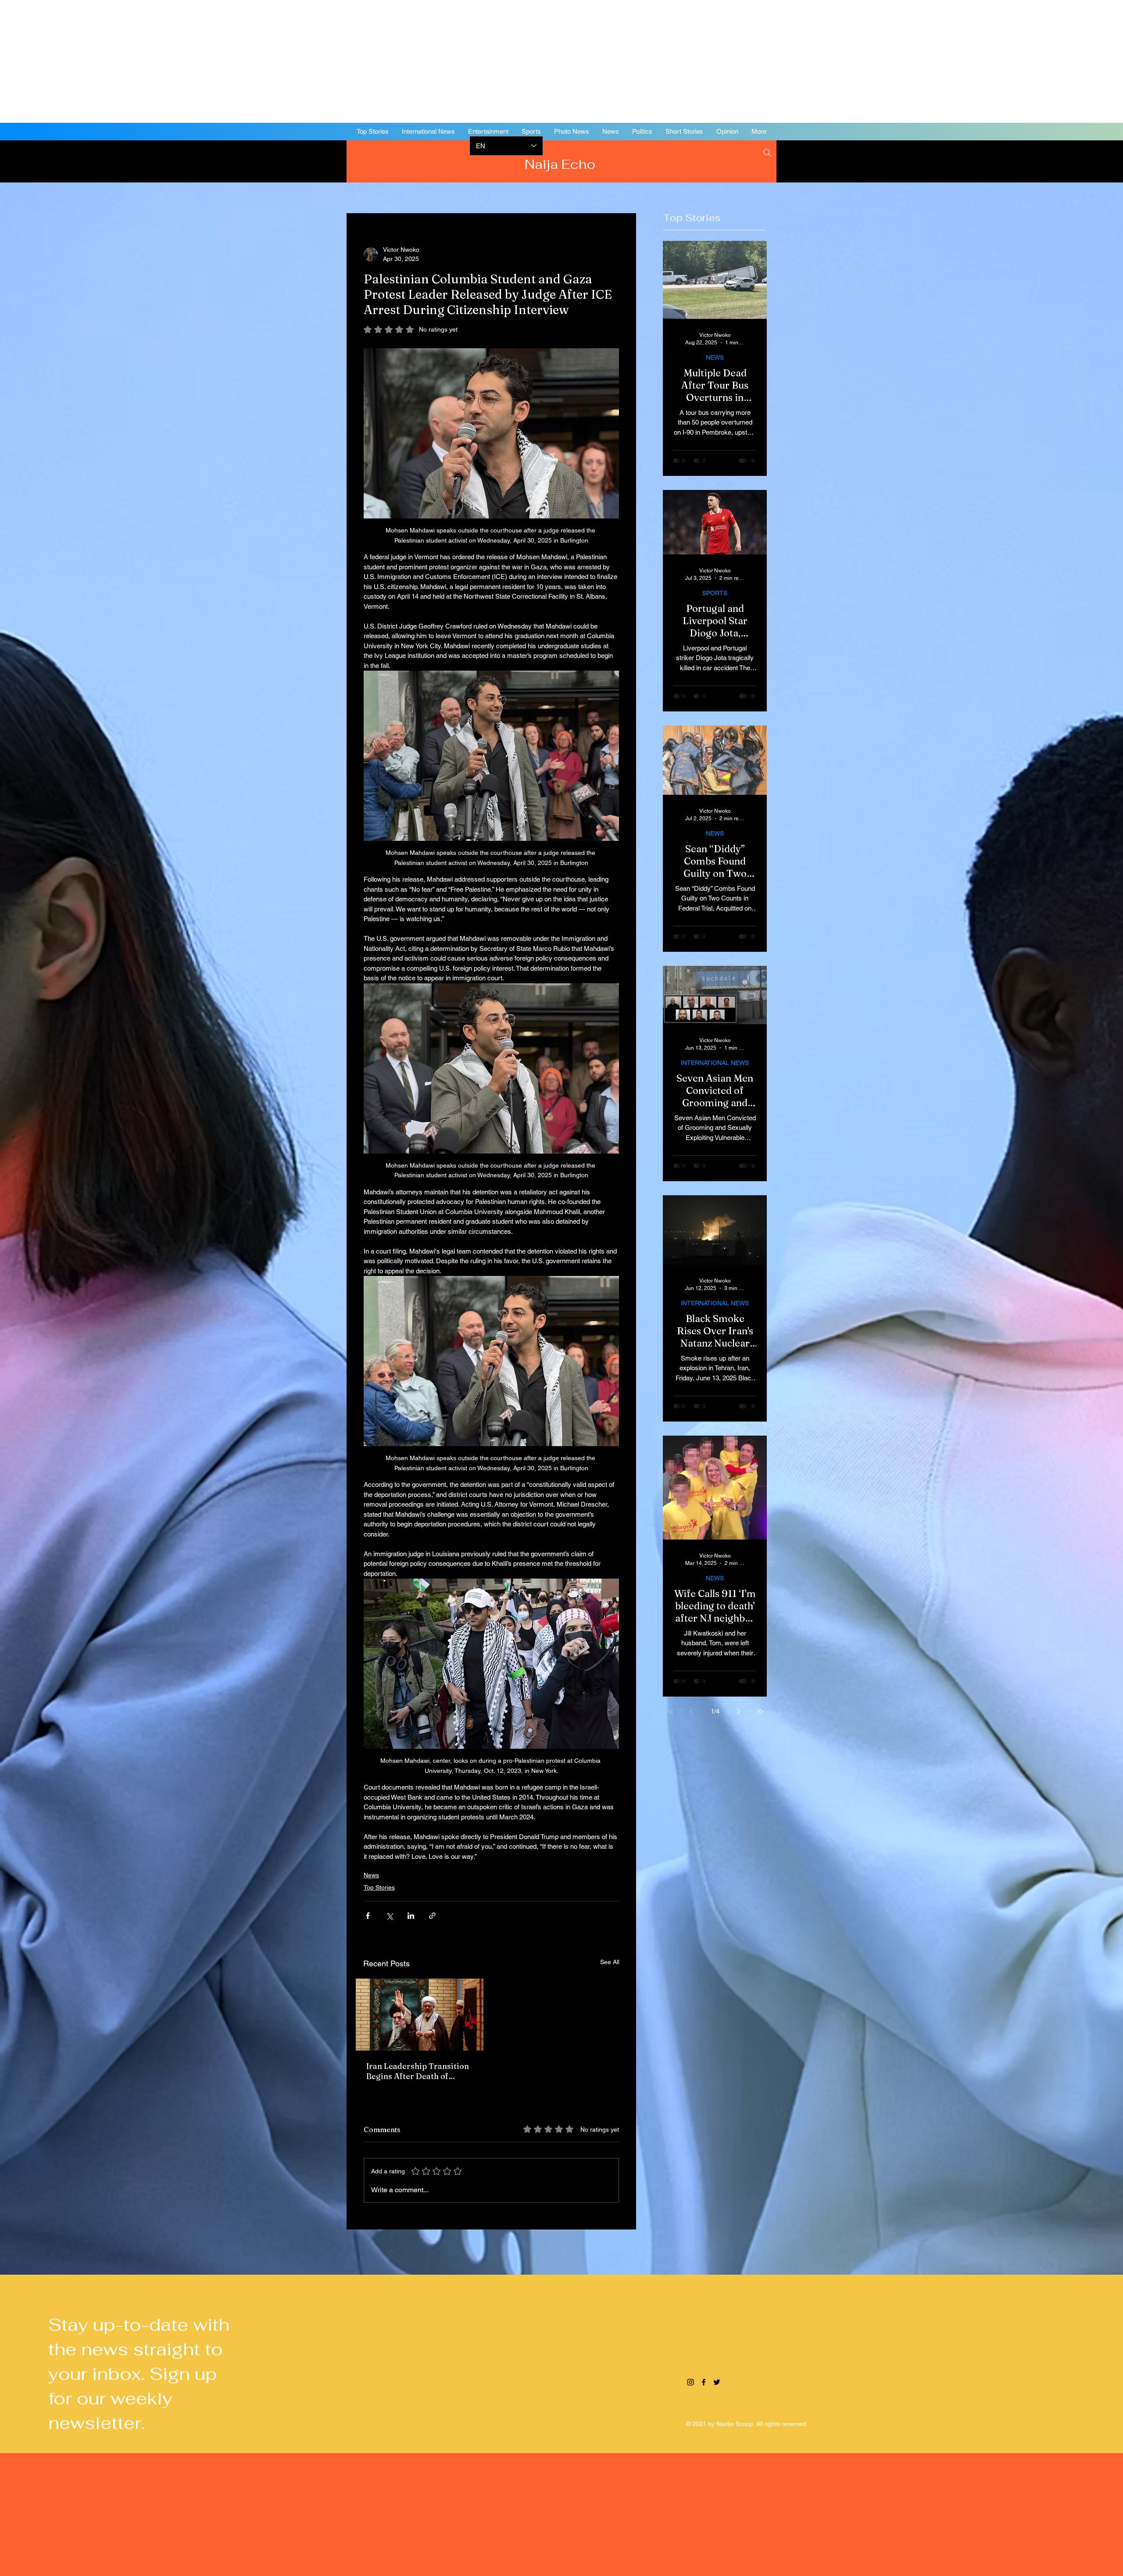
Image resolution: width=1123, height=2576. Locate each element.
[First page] (670, 1711)
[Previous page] (691, 1711)
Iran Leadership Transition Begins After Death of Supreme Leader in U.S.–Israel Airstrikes (418, 2071)
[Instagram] (1044, 160)
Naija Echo (562, 164)
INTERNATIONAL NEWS (715, 1063)
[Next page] (739, 1711)
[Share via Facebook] (368, 1916)
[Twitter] (1070, 160)
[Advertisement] (263, 61)
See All (610, 1962)
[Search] (767, 153)
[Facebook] (1057, 160)
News (371, 1875)
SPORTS (715, 593)
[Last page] (760, 1711)
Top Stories (379, 1887)
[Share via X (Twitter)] (389, 1916)
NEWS (715, 357)
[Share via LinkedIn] (411, 1916)
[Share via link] (432, 1916)
